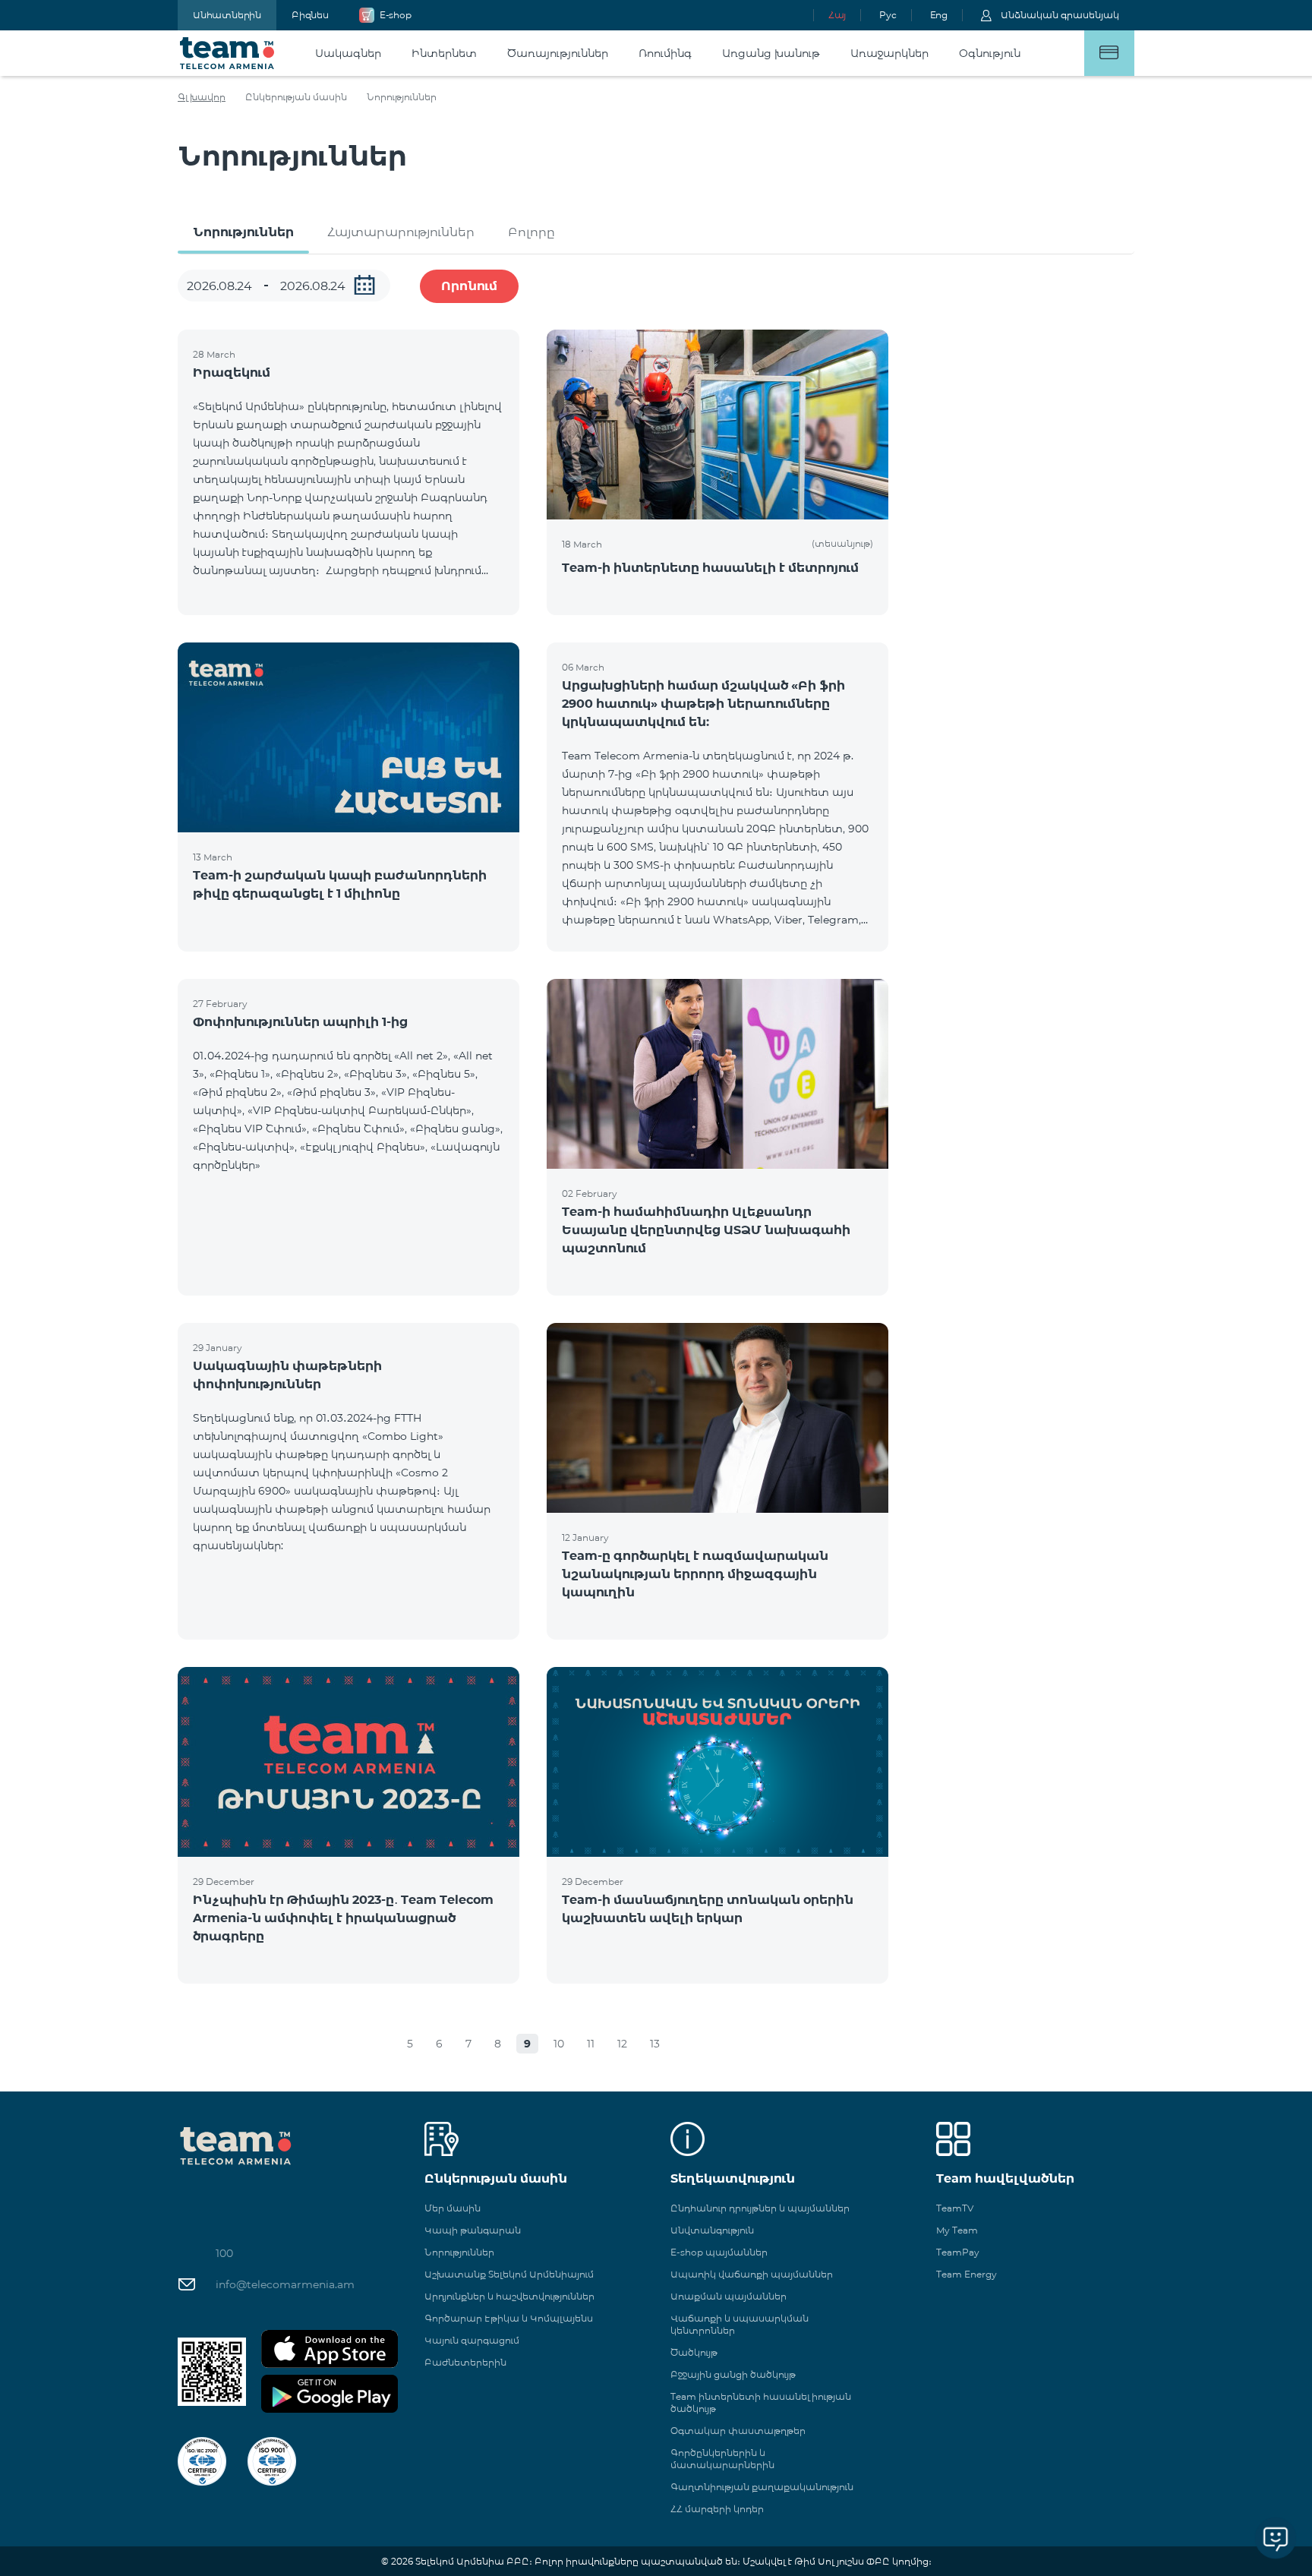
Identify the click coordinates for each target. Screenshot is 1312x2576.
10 (559, 2044)
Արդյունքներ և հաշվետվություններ (509, 2296)
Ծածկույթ (694, 2352)
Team (227, 53)
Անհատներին (227, 15)
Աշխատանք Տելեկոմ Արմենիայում (509, 2274)
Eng (939, 15)
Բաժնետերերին (465, 2362)
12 (622, 2044)
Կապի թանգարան (473, 2230)
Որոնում (469, 286)
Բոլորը (531, 232)
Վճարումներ (1109, 53)
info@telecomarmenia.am (285, 2284)
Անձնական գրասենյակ (1060, 15)
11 (591, 2044)
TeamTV (955, 2208)
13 (655, 2044)
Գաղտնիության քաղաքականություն (762, 2487)
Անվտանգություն (712, 2230)
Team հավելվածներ (1005, 2178)
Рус (888, 15)
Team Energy (967, 2274)
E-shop (396, 15)
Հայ (837, 15)
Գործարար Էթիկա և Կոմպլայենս (509, 2318)
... (364, 285)
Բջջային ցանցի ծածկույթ (733, 2374)
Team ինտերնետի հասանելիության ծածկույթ (761, 2402)
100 (224, 2253)
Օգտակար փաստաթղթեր (738, 2431)
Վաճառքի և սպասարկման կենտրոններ (740, 2324)
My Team (957, 2230)
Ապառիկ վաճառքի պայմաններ (752, 2274)
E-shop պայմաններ (719, 2252)
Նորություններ (243, 232)
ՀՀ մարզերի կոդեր (717, 2509)
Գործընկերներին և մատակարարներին (722, 2459)
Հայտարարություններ (401, 232)
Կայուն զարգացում (472, 2340)
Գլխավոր (202, 97)
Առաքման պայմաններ (729, 2296)
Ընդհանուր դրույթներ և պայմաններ (760, 2208)
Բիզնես (310, 15)
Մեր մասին (453, 2208)
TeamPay (958, 2252)
